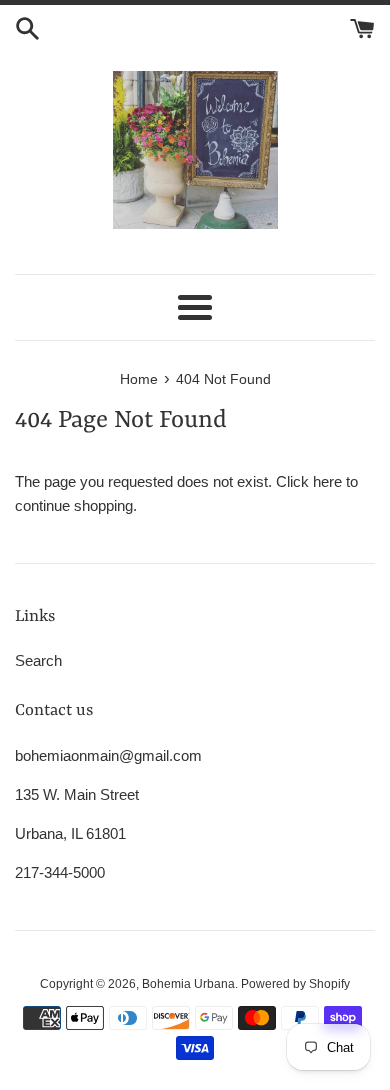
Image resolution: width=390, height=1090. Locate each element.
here (327, 481)
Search (38, 660)
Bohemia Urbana (188, 984)
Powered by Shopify (295, 984)
